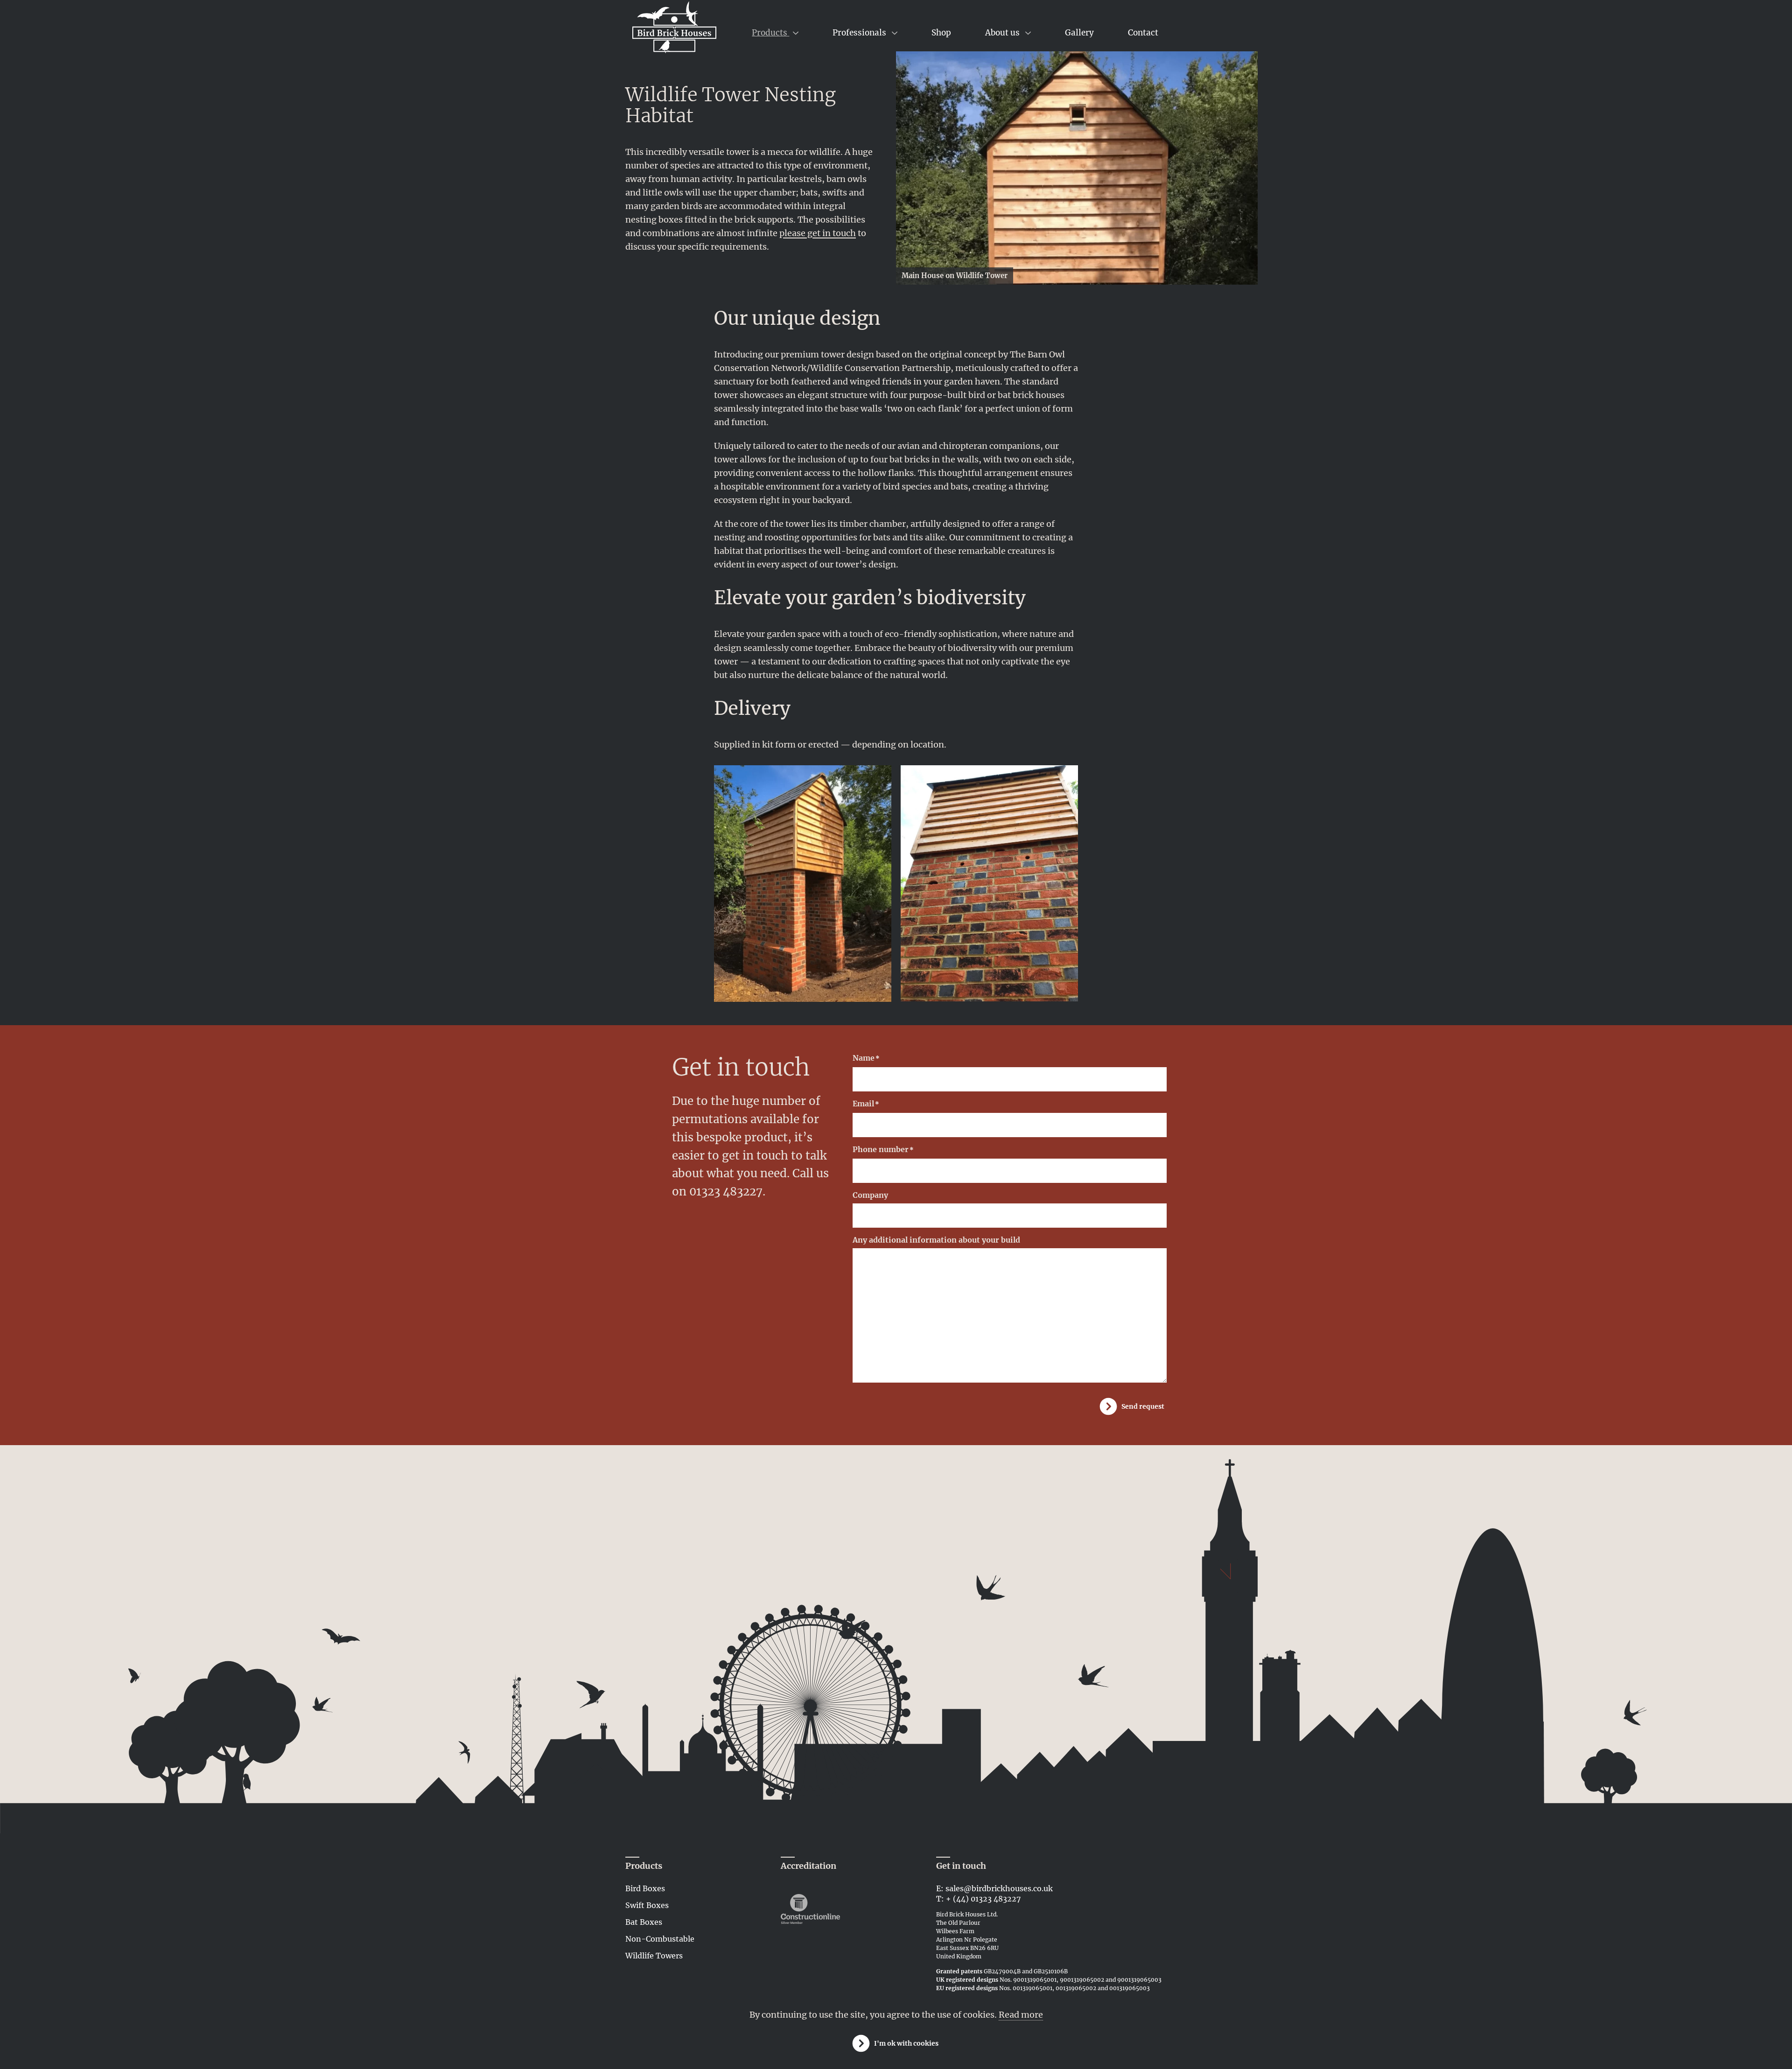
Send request (1143, 1406)
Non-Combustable (660, 1939)
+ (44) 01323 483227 (983, 1899)
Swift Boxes (647, 1905)
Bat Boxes (644, 1922)
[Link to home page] (674, 30)
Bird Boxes (645, 1888)
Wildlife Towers (654, 1956)
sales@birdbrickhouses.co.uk (999, 1888)
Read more (1021, 2015)
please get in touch (818, 233)
